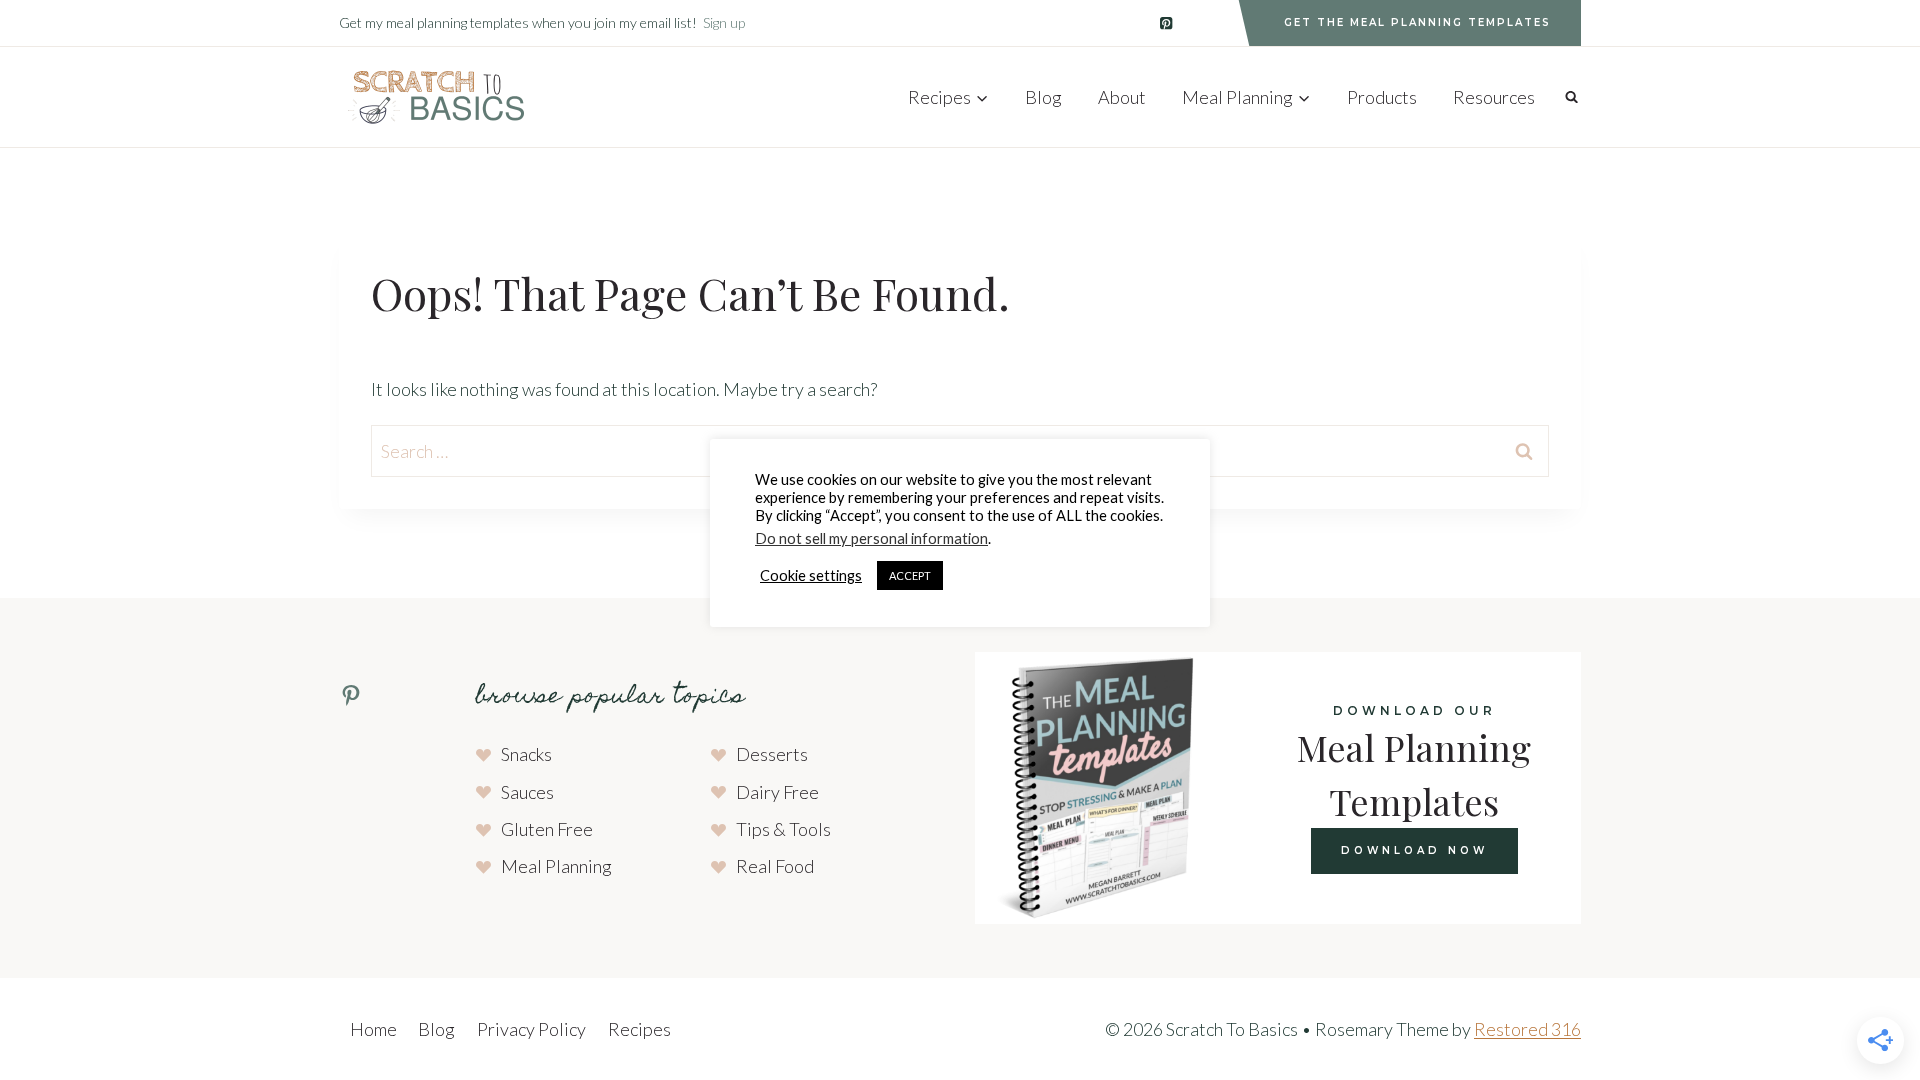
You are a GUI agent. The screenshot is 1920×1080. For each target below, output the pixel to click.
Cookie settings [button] (811, 575)
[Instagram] (1209, 23)
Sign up (724, 22)
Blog (1043, 97)
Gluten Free (547, 829)
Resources (1494, 97)
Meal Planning (556, 866)
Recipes (639, 1029)
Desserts (772, 754)
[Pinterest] (1166, 23)
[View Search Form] (1571, 96)
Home (373, 1029)
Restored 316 (1527, 1029)
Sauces (527, 792)
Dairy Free (777, 792)
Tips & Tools (783, 829)
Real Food (775, 866)
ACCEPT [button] (910, 575)
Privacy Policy (531, 1029)
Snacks (526, 754)
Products (1382, 97)
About (1122, 97)
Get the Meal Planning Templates (1417, 22)
